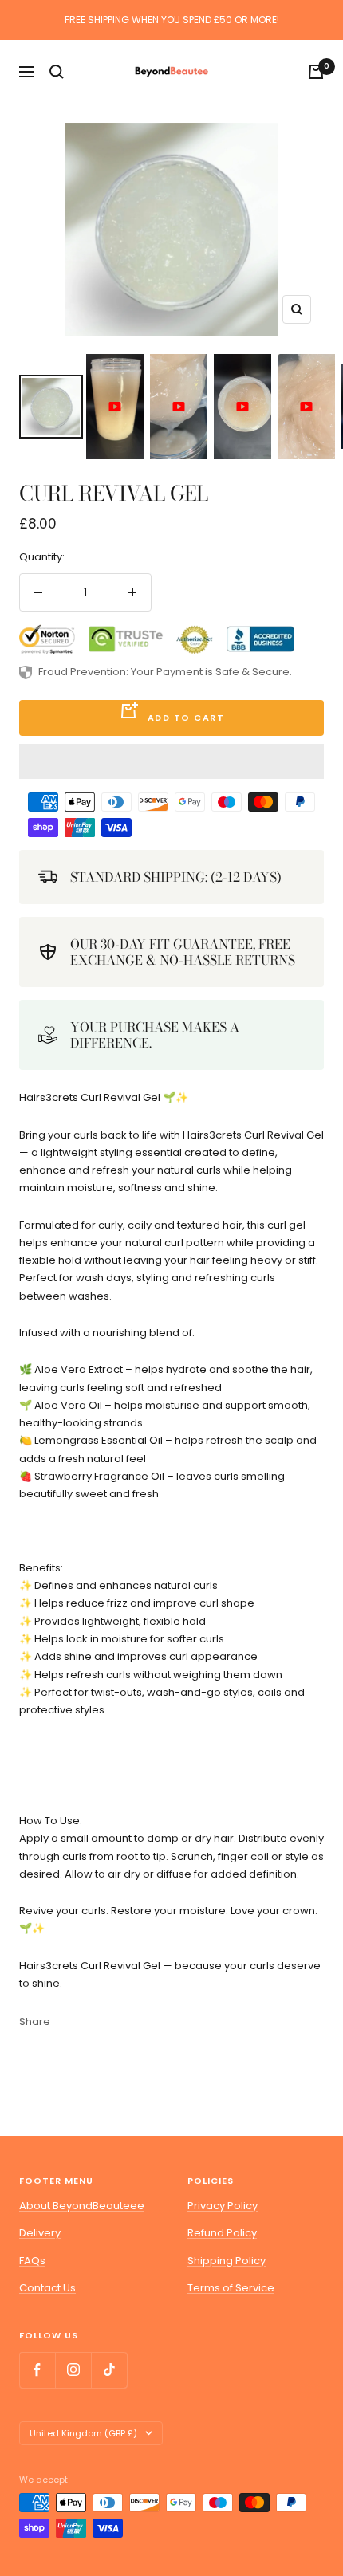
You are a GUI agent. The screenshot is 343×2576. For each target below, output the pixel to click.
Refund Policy (222, 2233)
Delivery (40, 2233)
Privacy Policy (223, 2206)
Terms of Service (231, 2288)
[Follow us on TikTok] (109, 2370)
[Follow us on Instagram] (73, 2370)
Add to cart (186, 718)
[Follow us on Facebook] (37, 2370)
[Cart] (316, 72)
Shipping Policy (227, 2261)
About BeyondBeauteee (82, 2206)
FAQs (32, 2261)
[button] (171, 761)
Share (35, 2021)
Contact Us (47, 2288)
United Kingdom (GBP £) (83, 2433)
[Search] (57, 72)
